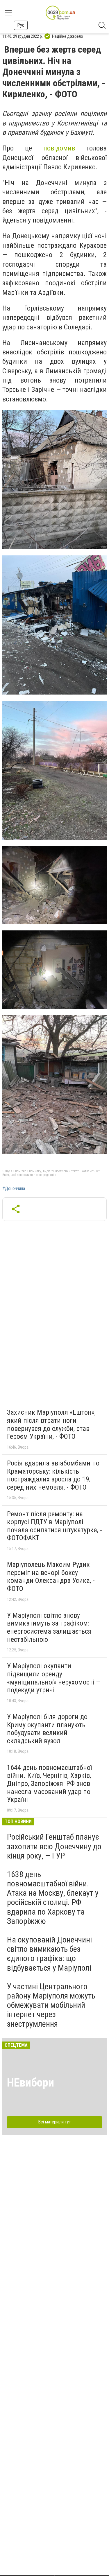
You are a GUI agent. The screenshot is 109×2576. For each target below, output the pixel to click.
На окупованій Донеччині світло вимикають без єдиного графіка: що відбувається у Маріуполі (49, 1954)
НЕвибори (31, 2083)
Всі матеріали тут (54, 2122)
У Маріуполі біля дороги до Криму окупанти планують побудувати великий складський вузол (47, 1729)
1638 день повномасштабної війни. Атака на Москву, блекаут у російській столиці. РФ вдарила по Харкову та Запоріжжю (53, 1898)
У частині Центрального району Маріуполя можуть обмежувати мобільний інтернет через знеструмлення (51, 2005)
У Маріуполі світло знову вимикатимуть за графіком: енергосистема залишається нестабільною (49, 1627)
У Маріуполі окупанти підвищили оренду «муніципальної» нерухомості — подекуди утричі (54, 1678)
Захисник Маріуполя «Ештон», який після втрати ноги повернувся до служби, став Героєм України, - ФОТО (51, 1424)
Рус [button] (21, 25)
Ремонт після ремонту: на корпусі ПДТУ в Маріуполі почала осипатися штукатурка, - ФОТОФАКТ (54, 1526)
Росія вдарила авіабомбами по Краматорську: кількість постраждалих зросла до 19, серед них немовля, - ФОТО (53, 1475)
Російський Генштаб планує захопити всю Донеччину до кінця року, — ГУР (54, 1846)
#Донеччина (14, 1189)
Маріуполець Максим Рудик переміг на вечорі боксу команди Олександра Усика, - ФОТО (51, 1577)
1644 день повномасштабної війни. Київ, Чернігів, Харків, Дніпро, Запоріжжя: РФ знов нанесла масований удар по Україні (49, 1784)
